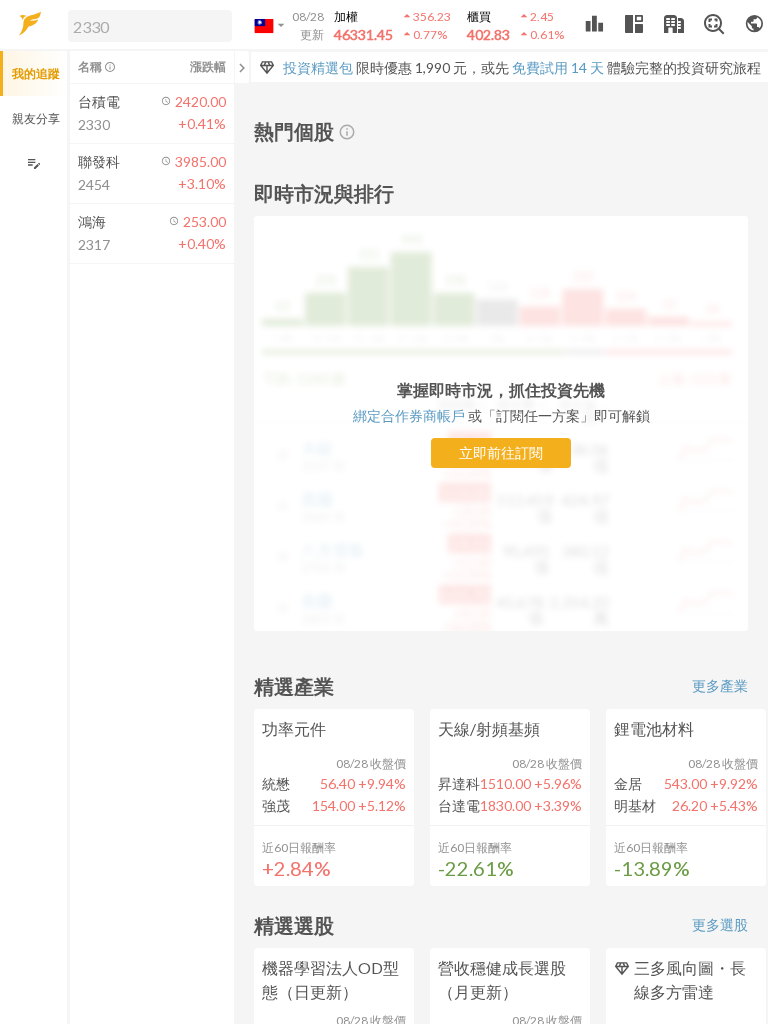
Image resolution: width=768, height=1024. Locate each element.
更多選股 (720, 924)
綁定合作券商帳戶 (409, 415)
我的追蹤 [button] (36, 73)
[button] (146, 25)
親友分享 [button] (36, 118)
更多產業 (720, 685)
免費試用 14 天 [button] (558, 67)
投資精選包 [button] (318, 67)
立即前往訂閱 (501, 452)
